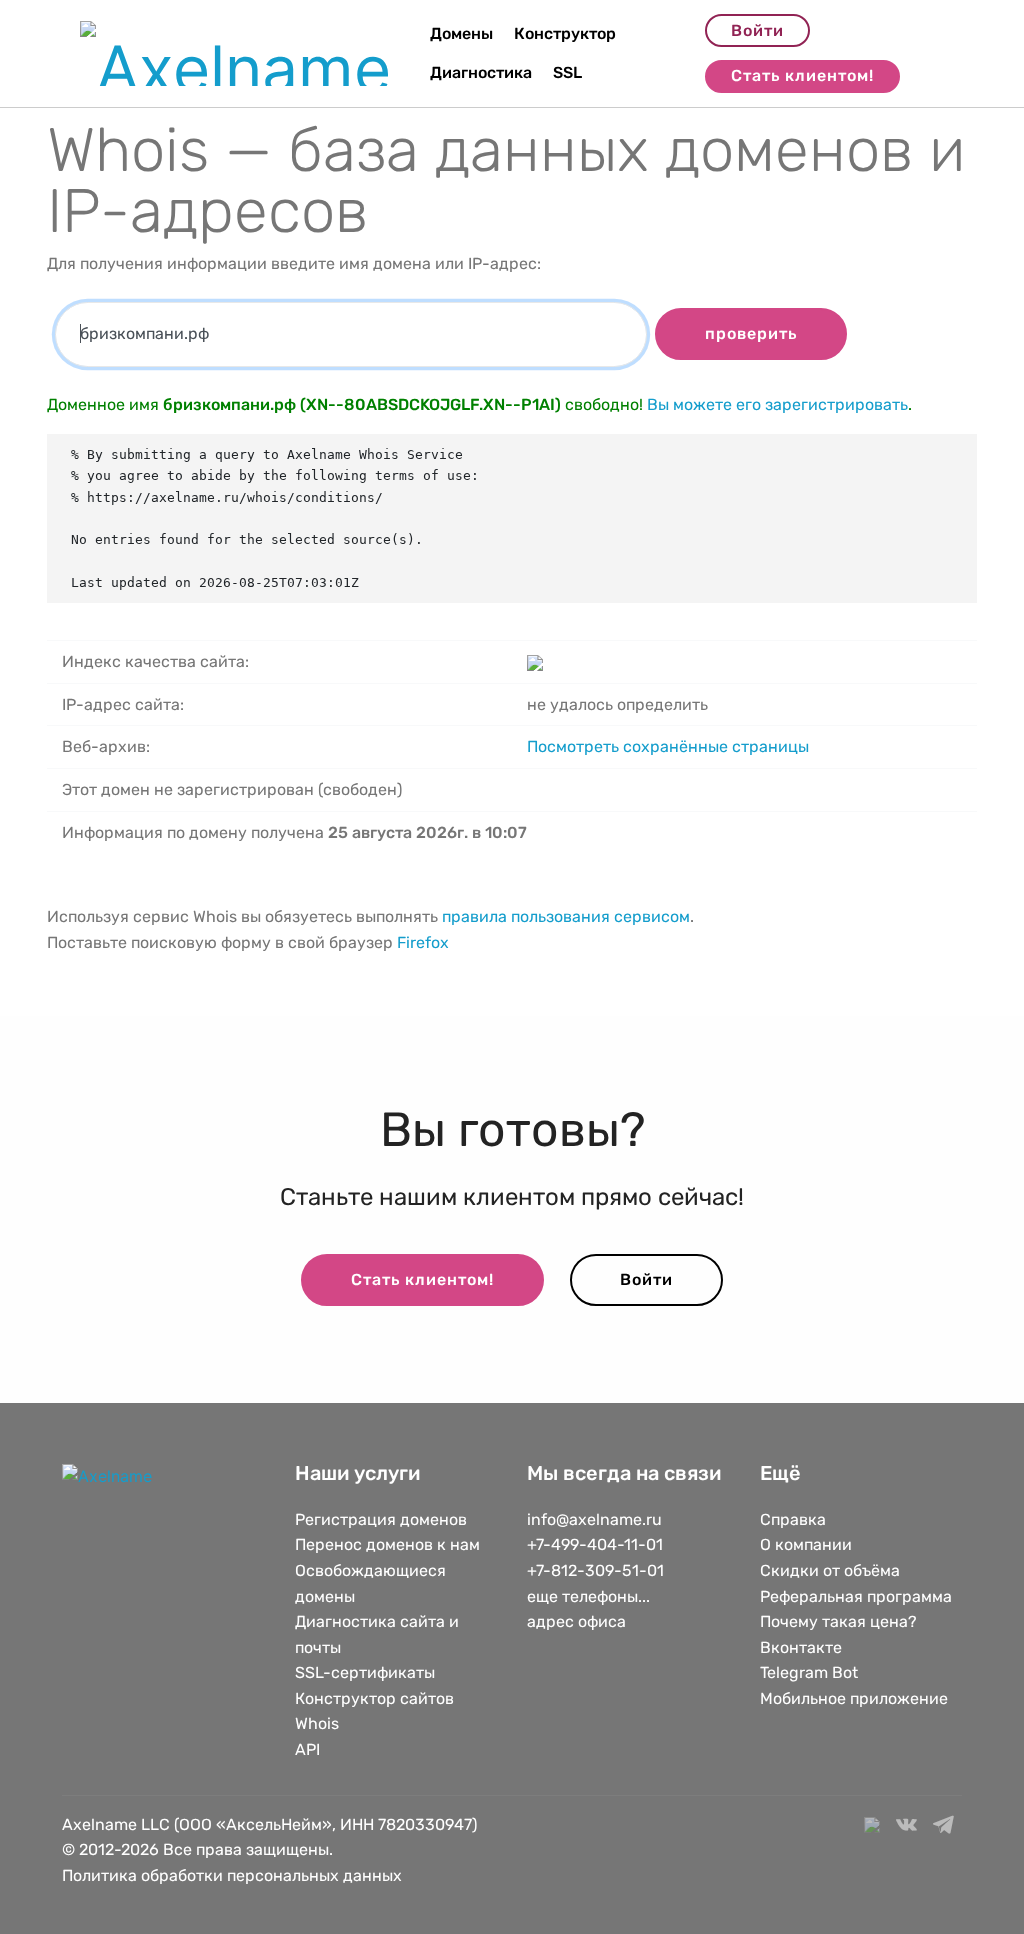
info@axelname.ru (594, 1519)
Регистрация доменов (381, 1519)
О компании (806, 1544)
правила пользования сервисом (566, 916)
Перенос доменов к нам (387, 1544)
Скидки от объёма (830, 1570)
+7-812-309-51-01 (595, 1570)
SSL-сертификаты (367, 1672)
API (307, 1749)
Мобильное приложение (854, 1698)
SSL (567, 72)
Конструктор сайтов (374, 1698)
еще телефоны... (588, 1596)
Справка (793, 1519)
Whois (317, 1723)
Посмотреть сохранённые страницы (668, 746)
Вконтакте (801, 1647)
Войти (757, 30)
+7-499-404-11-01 (595, 1544)
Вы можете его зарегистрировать (777, 404)
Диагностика (481, 72)
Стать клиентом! (802, 75)
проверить (751, 333)
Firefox (423, 942)
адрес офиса (576, 1621)
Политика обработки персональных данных (232, 1875)
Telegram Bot (809, 1672)
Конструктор (565, 33)
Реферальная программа (856, 1596)
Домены (461, 33)
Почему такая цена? (838, 1621)
